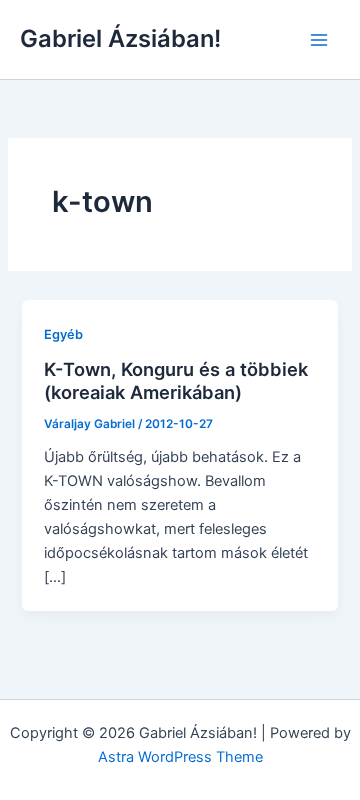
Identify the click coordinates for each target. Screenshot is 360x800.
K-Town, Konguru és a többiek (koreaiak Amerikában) (176, 381)
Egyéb (63, 334)
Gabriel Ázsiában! (120, 38)
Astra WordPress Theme (180, 757)
